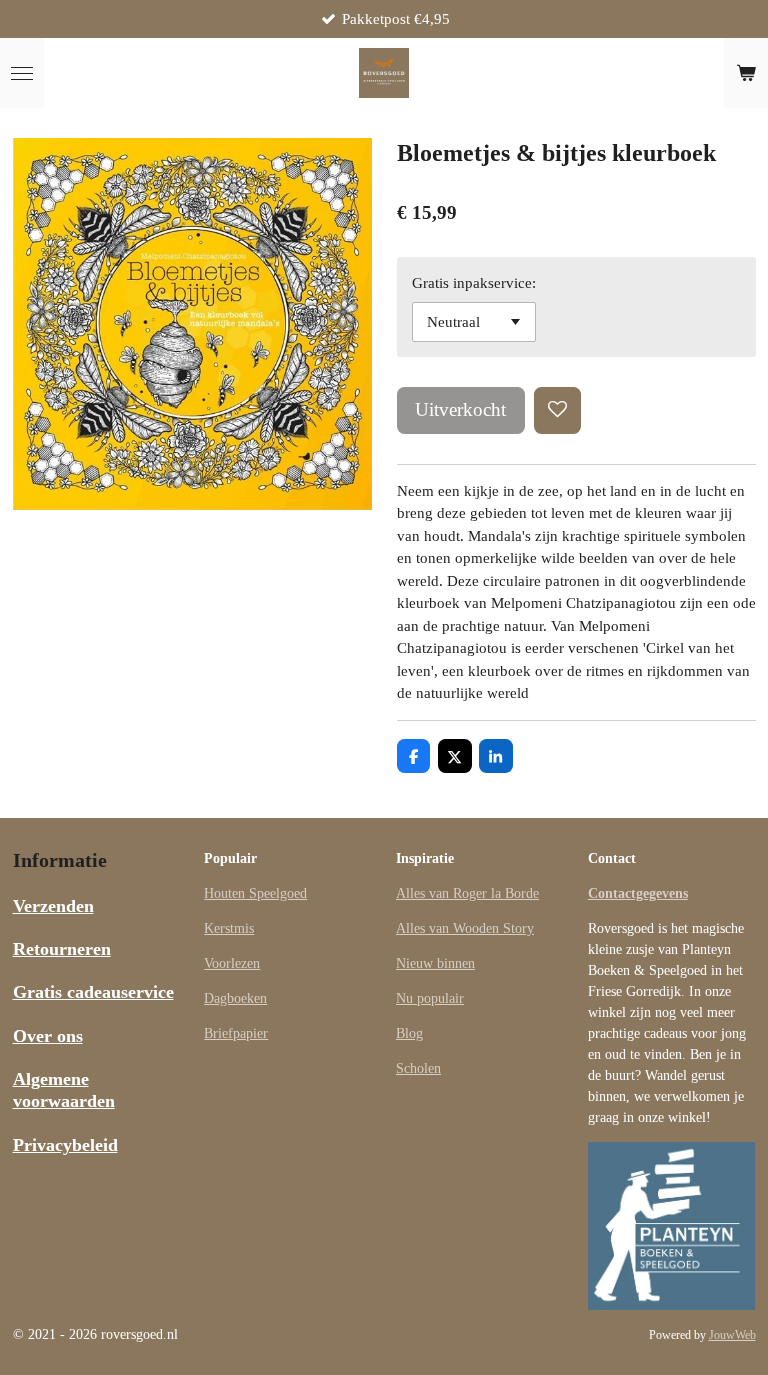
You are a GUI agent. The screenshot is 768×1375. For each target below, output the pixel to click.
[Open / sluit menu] (22, 73)
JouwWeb (732, 1335)
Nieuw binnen (435, 963)
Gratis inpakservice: (474, 283)
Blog (409, 1033)
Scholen (418, 1068)
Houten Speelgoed (255, 893)
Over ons (48, 1036)
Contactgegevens (638, 893)
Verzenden (53, 906)
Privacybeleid (65, 1145)
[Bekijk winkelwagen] (746, 73)
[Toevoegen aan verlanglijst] (557, 410)
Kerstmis (229, 928)
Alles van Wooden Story (465, 928)
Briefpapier (236, 1033)
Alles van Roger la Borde (467, 893)
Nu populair (430, 998)
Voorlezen (232, 963)
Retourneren (62, 949)
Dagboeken (235, 998)
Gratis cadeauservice (93, 992)
